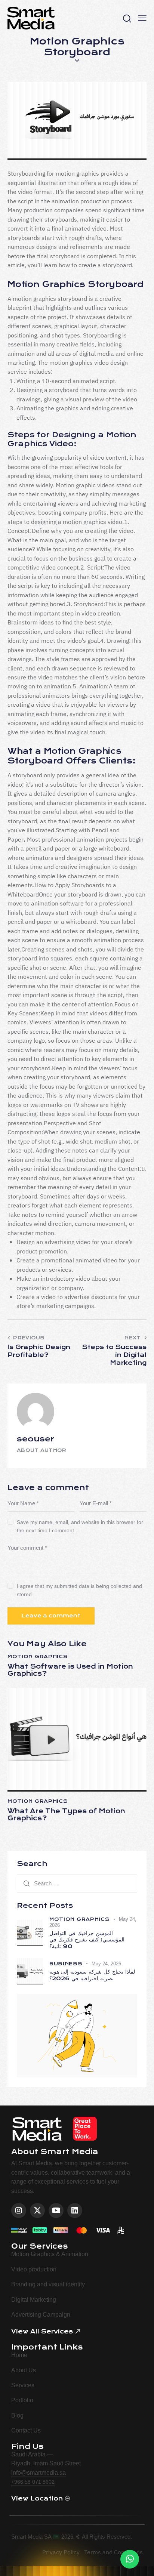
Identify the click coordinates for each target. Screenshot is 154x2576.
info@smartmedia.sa (38, 2473)
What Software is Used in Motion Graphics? (70, 1670)
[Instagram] (19, 2211)
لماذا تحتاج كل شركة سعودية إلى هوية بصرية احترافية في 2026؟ (92, 1975)
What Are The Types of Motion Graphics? (66, 1815)
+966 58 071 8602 (33, 2482)
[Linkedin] (75, 2211)
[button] (142, 18)
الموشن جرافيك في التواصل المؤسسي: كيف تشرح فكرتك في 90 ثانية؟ (87, 1940)
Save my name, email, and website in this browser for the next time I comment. (80, 1526)
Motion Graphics (38, 1657)
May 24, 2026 (106, 1964)
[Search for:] (77, 1883)
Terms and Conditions (113, 2552)
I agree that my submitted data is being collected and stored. (79, 1590)
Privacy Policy (61, 2552)
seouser (36, 1439)
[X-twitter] (37, 2211)
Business (66, 1964)
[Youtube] (56, 2211)
